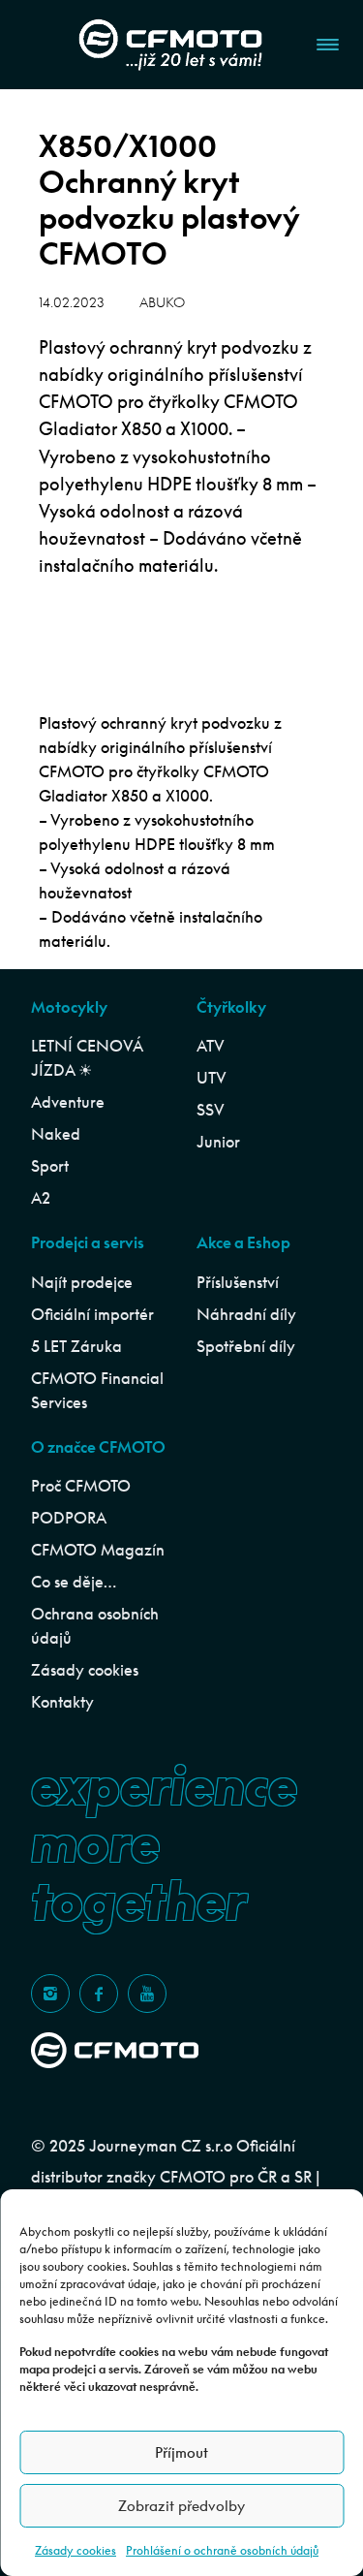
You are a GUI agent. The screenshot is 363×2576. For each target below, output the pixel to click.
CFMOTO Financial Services (97, 1390)
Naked (56, 1134)
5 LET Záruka (76, 1346)
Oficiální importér (92, 1314)
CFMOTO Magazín (98, 1550)
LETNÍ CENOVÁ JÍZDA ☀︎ (87, 1058)
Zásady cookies (76, 2550)
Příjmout (181, 2452)
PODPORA (69, 1518)
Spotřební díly (246, 1346)
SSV (211, 1110)
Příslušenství (238, 1282)
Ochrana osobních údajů (95, 1626)
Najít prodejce (82, 1282)
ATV (211, 1046)
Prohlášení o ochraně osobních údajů (222, 2550)
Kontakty (62, 1702)
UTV (212, 1078)
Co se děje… (74, 1582)
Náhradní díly (246, 1314)
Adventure (68, 1102)
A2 (41, 1198)
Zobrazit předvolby (181, 2506)
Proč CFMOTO (81, 1486)
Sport (50, 1166)
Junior (218, 1142)
